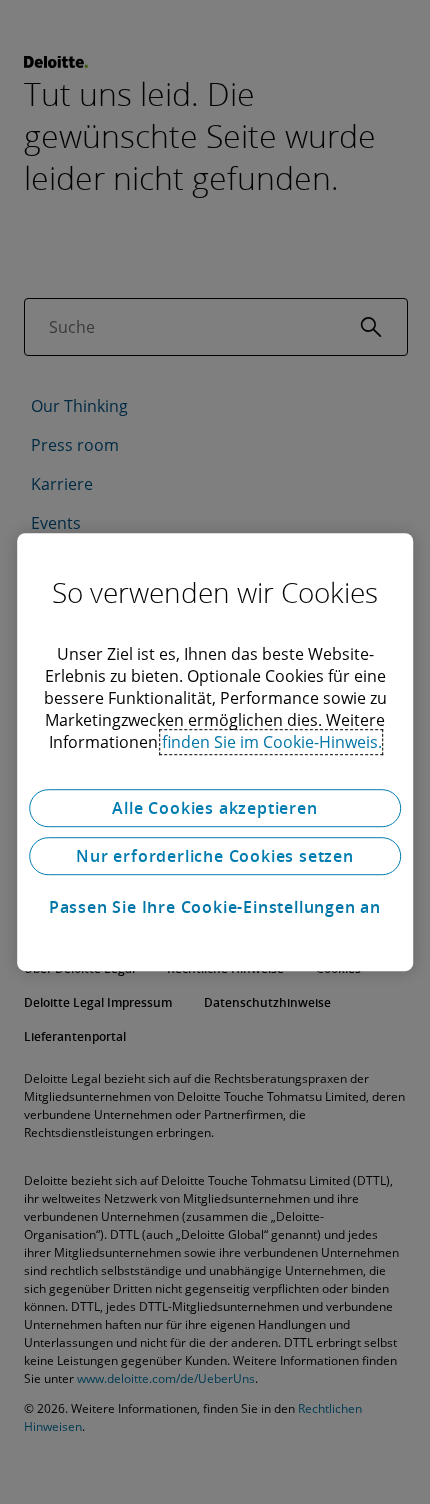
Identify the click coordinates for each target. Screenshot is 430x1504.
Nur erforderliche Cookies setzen (215, 856)
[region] (215, 752)
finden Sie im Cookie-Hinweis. (272, 742)
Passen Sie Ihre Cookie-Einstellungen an (215, 907)
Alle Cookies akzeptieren (214, 808)
